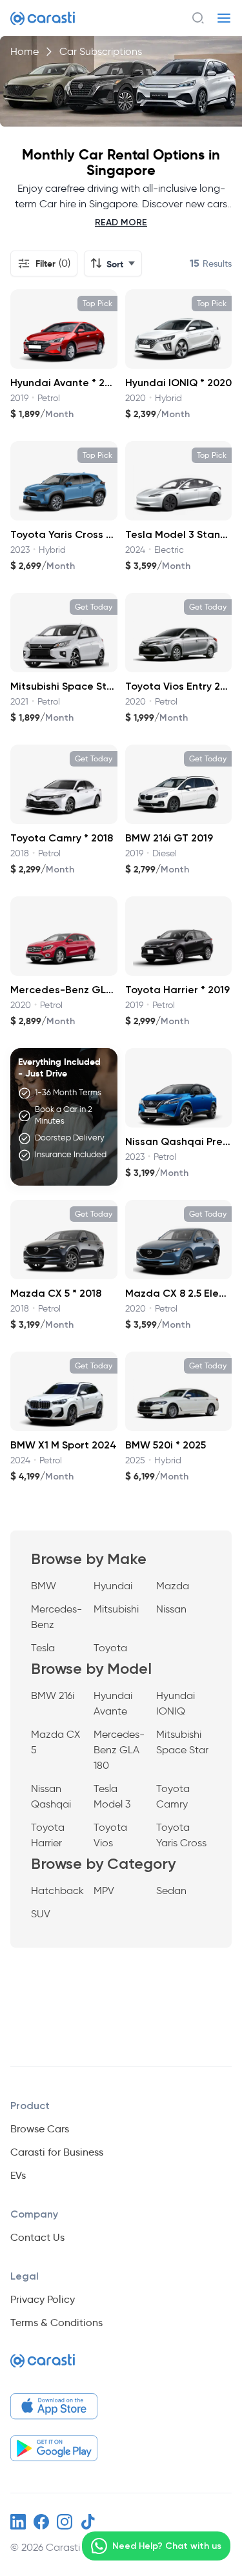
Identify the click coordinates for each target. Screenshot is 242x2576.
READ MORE (121, 222)
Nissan (171, 1609)
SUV (41, 1914)
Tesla (43, 1648)
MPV (104, 1891)
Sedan (171, 1891)
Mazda (173, 1586)
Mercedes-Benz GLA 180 (119, 1750)
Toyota (110, 1648)
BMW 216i (53, 1695)
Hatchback (57, 1891)
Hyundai (113, 1586)
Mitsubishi (116, 1609)
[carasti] (43, 2366)
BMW (44, 1586)
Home (25, 51)
